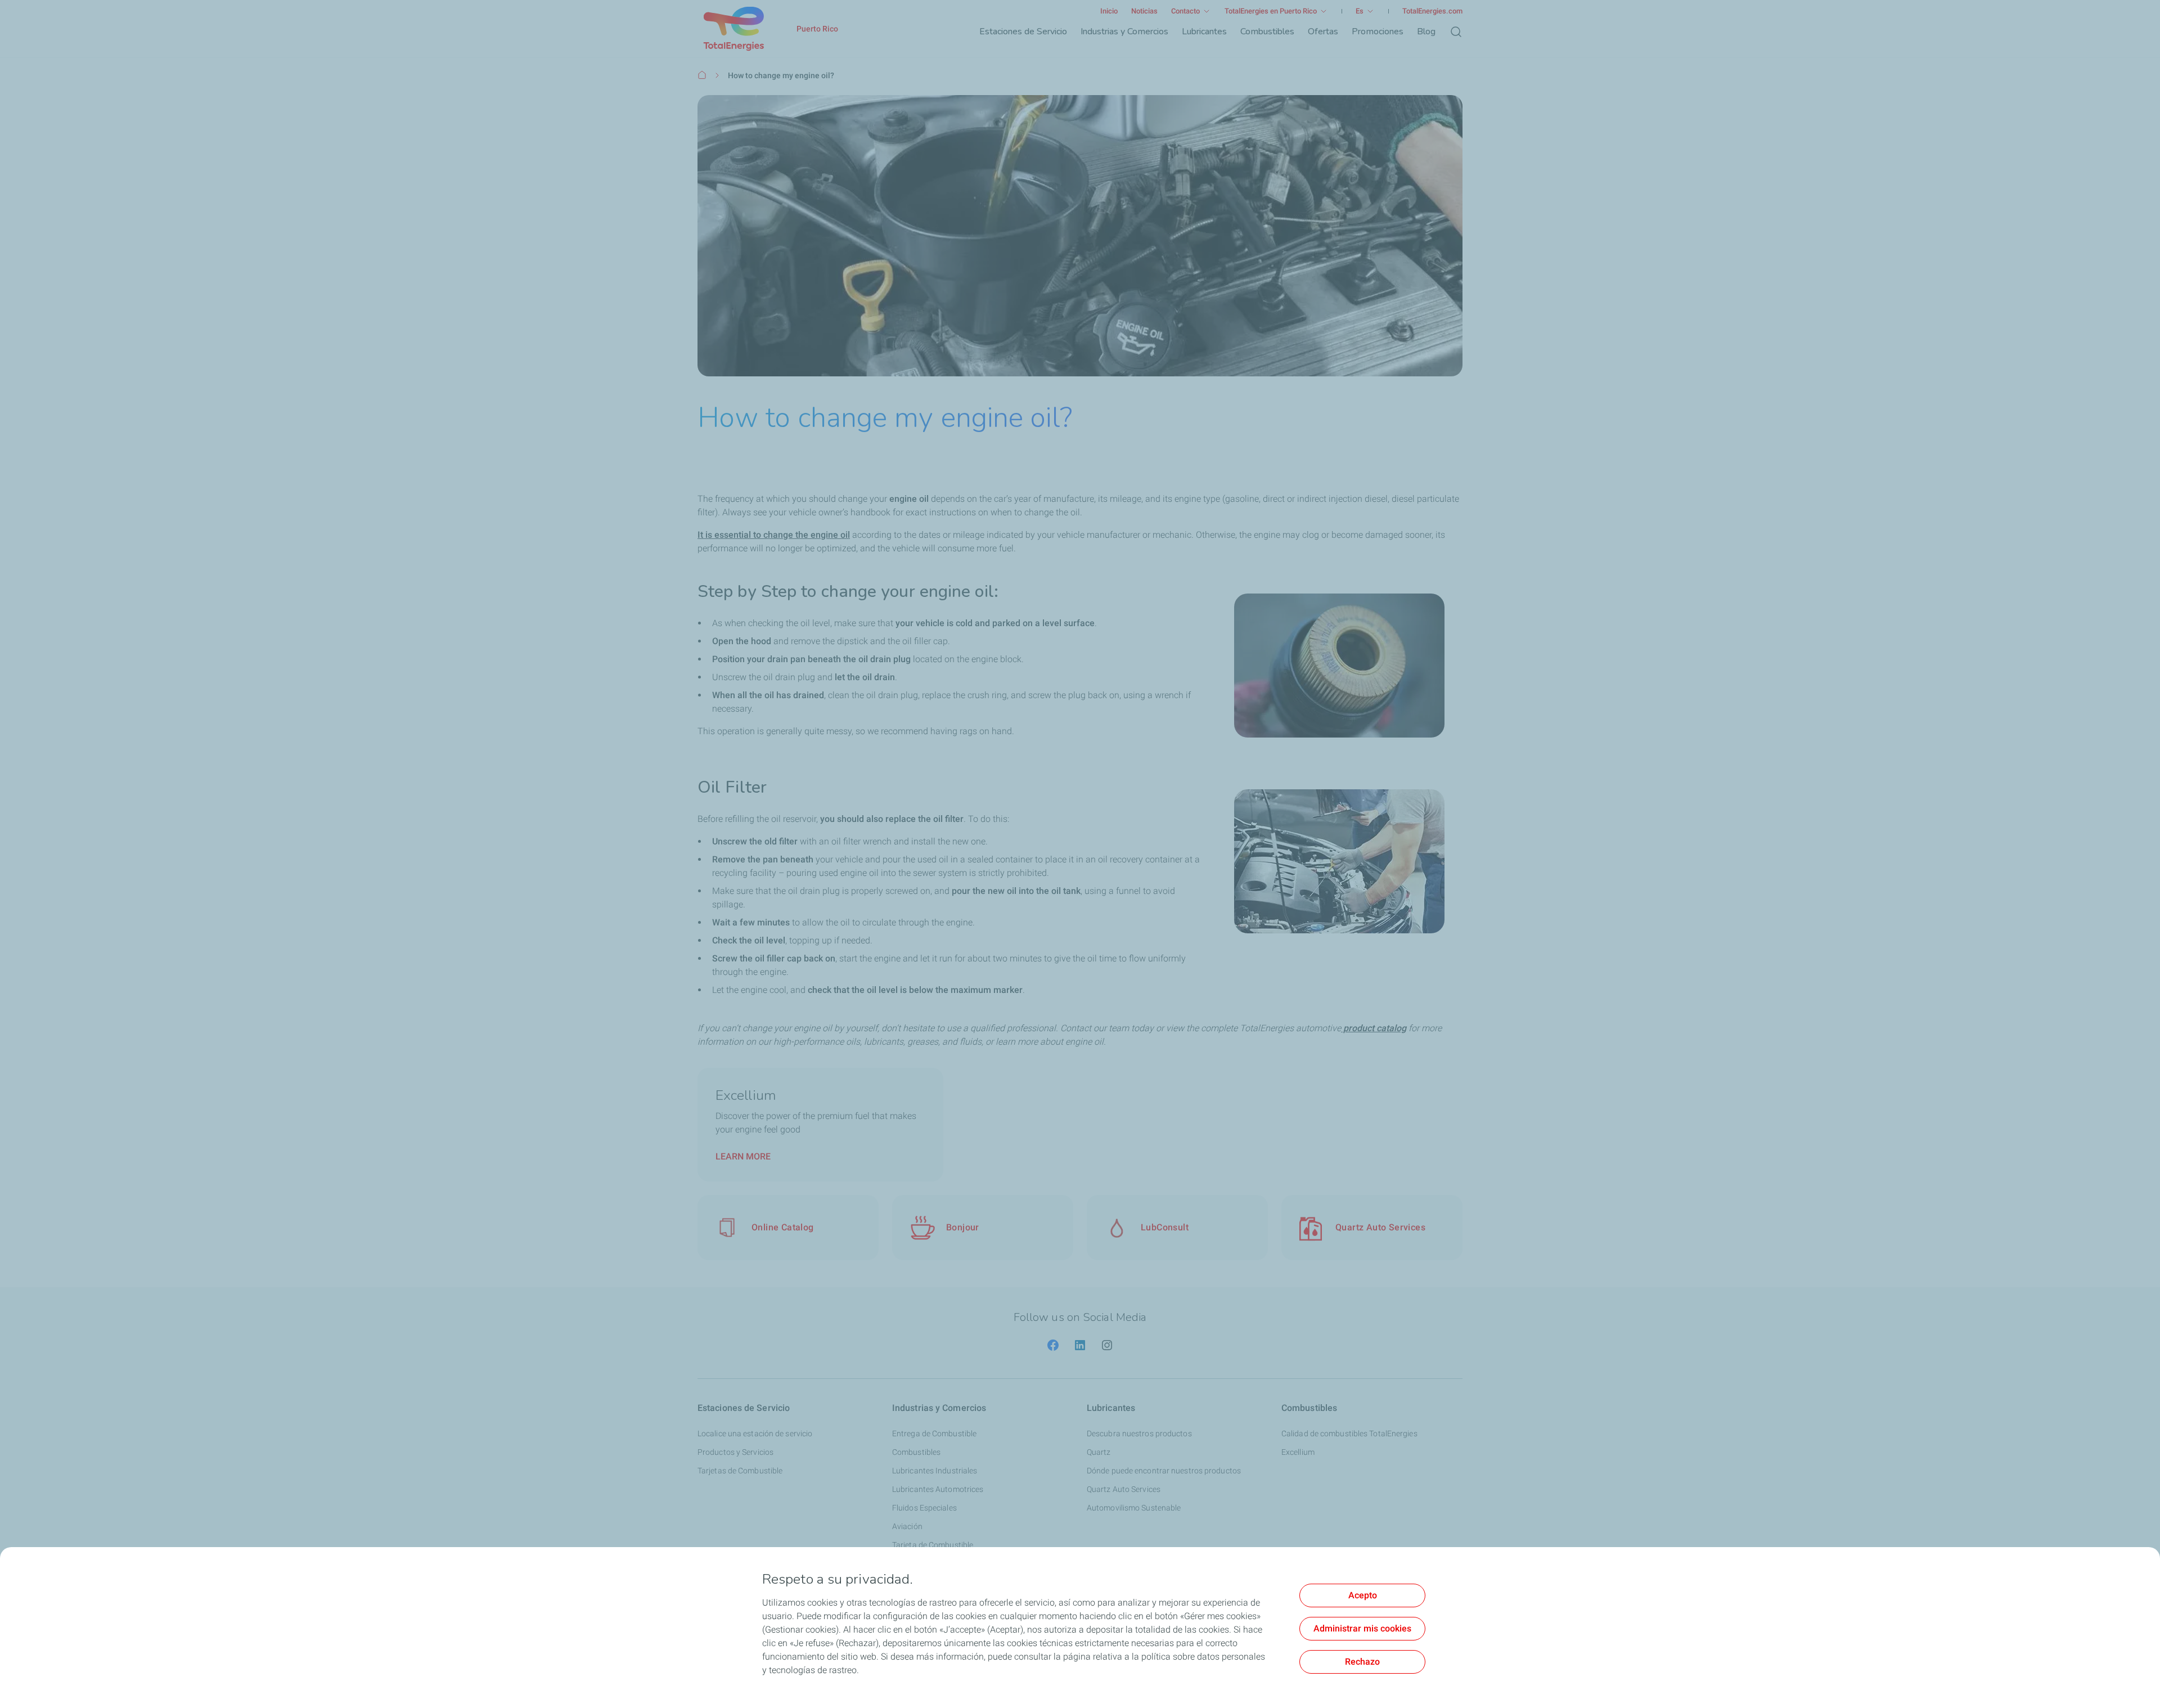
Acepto (1363, 1595)
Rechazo (1362, 1662)
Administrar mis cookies (1362, 1628)
